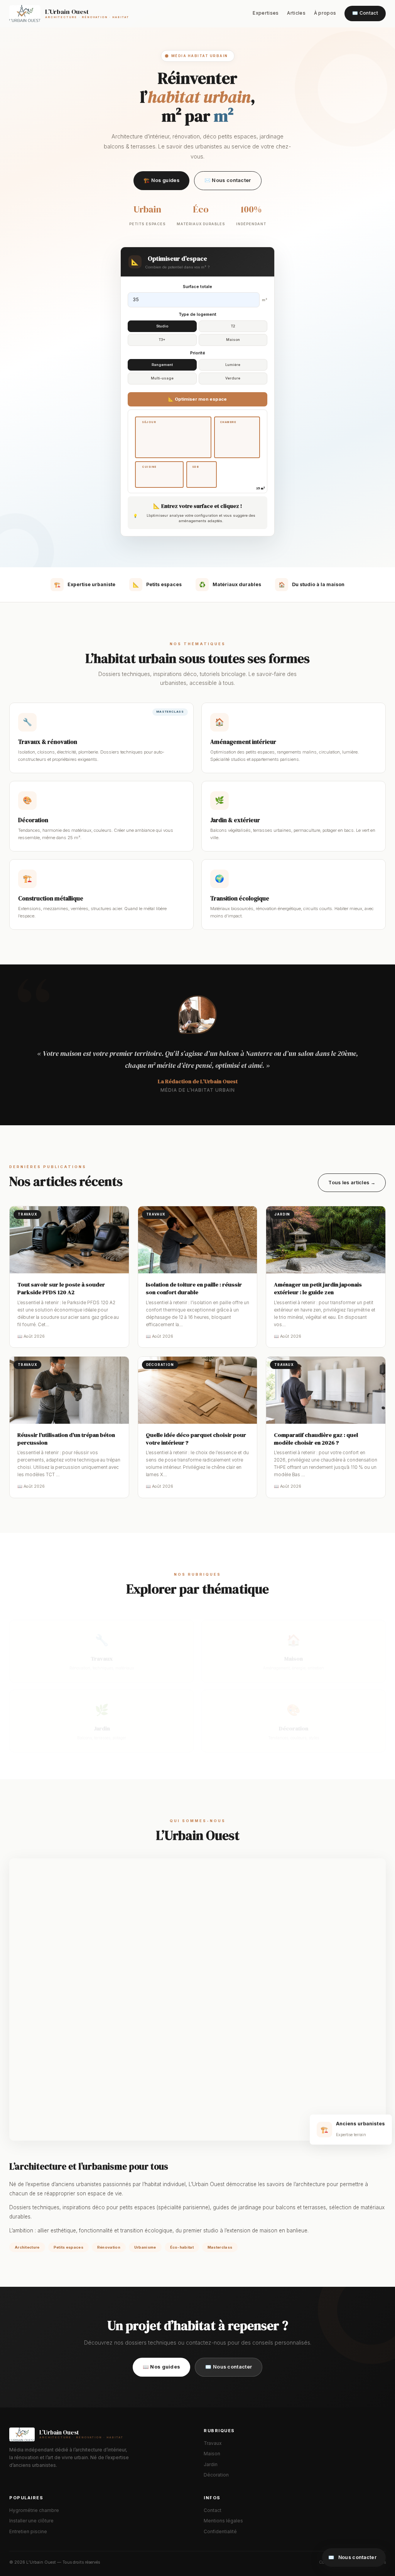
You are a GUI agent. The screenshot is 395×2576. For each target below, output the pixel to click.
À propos (325, 13)
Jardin (211, 2465)
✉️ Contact (365, 13)
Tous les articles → (352, 1183)
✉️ (352, 2557)
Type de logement (197, 314)
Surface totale (197, 287)
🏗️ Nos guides (161, 180)
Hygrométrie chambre (34, 2510)
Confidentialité (220, 2532)
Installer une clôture (31, 2521)
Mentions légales (223, 2521)
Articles (296, 13)
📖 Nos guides (162, 2367)
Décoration (216, 2475)
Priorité (198, 353)
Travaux (213, 2443)
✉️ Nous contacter (228, 180)
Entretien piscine (28, 2532)
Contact (213, 2510)
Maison (212, 2454)
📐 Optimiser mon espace (197, 399)
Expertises (266, 13)
